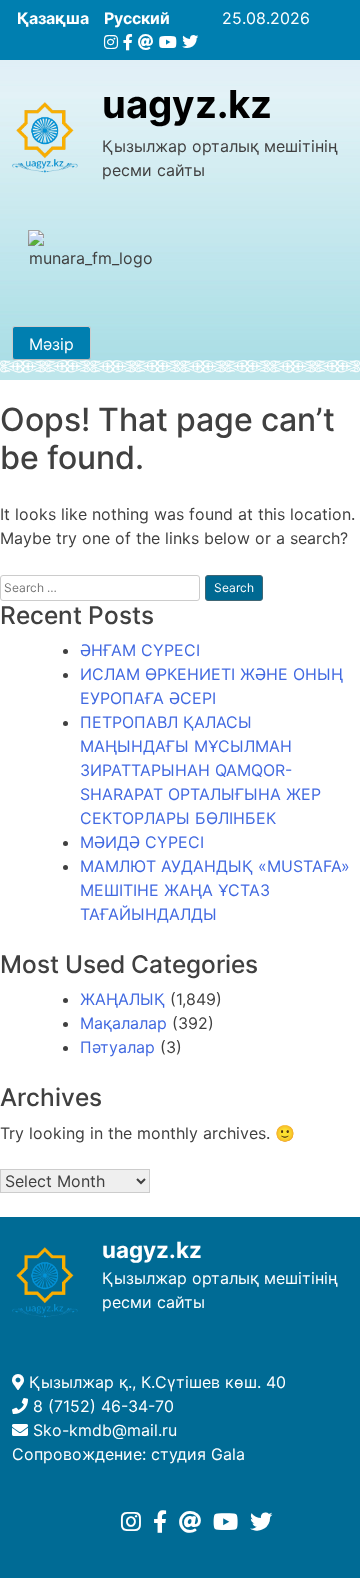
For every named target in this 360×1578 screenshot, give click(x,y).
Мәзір (51, 344)
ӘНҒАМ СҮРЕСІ (140, 650)
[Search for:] (100, 587)
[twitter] (190, 42)
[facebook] (128, 42)
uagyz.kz (187, 104)
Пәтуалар (117, 1047)
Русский (137, 18)
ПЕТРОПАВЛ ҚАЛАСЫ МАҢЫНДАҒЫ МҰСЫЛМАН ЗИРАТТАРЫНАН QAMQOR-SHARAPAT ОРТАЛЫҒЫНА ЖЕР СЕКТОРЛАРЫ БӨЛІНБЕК (200, 770)
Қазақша (53, 18)
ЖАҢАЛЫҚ (122, 999)
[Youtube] (168, 42)
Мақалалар (123, 1023)
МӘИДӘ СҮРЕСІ (142, 842)
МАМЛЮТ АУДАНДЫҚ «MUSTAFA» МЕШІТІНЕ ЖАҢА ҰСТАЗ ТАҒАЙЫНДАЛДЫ (215, 890)
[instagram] (111, 42)
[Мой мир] (146, 42)
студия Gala (198, 1454)
